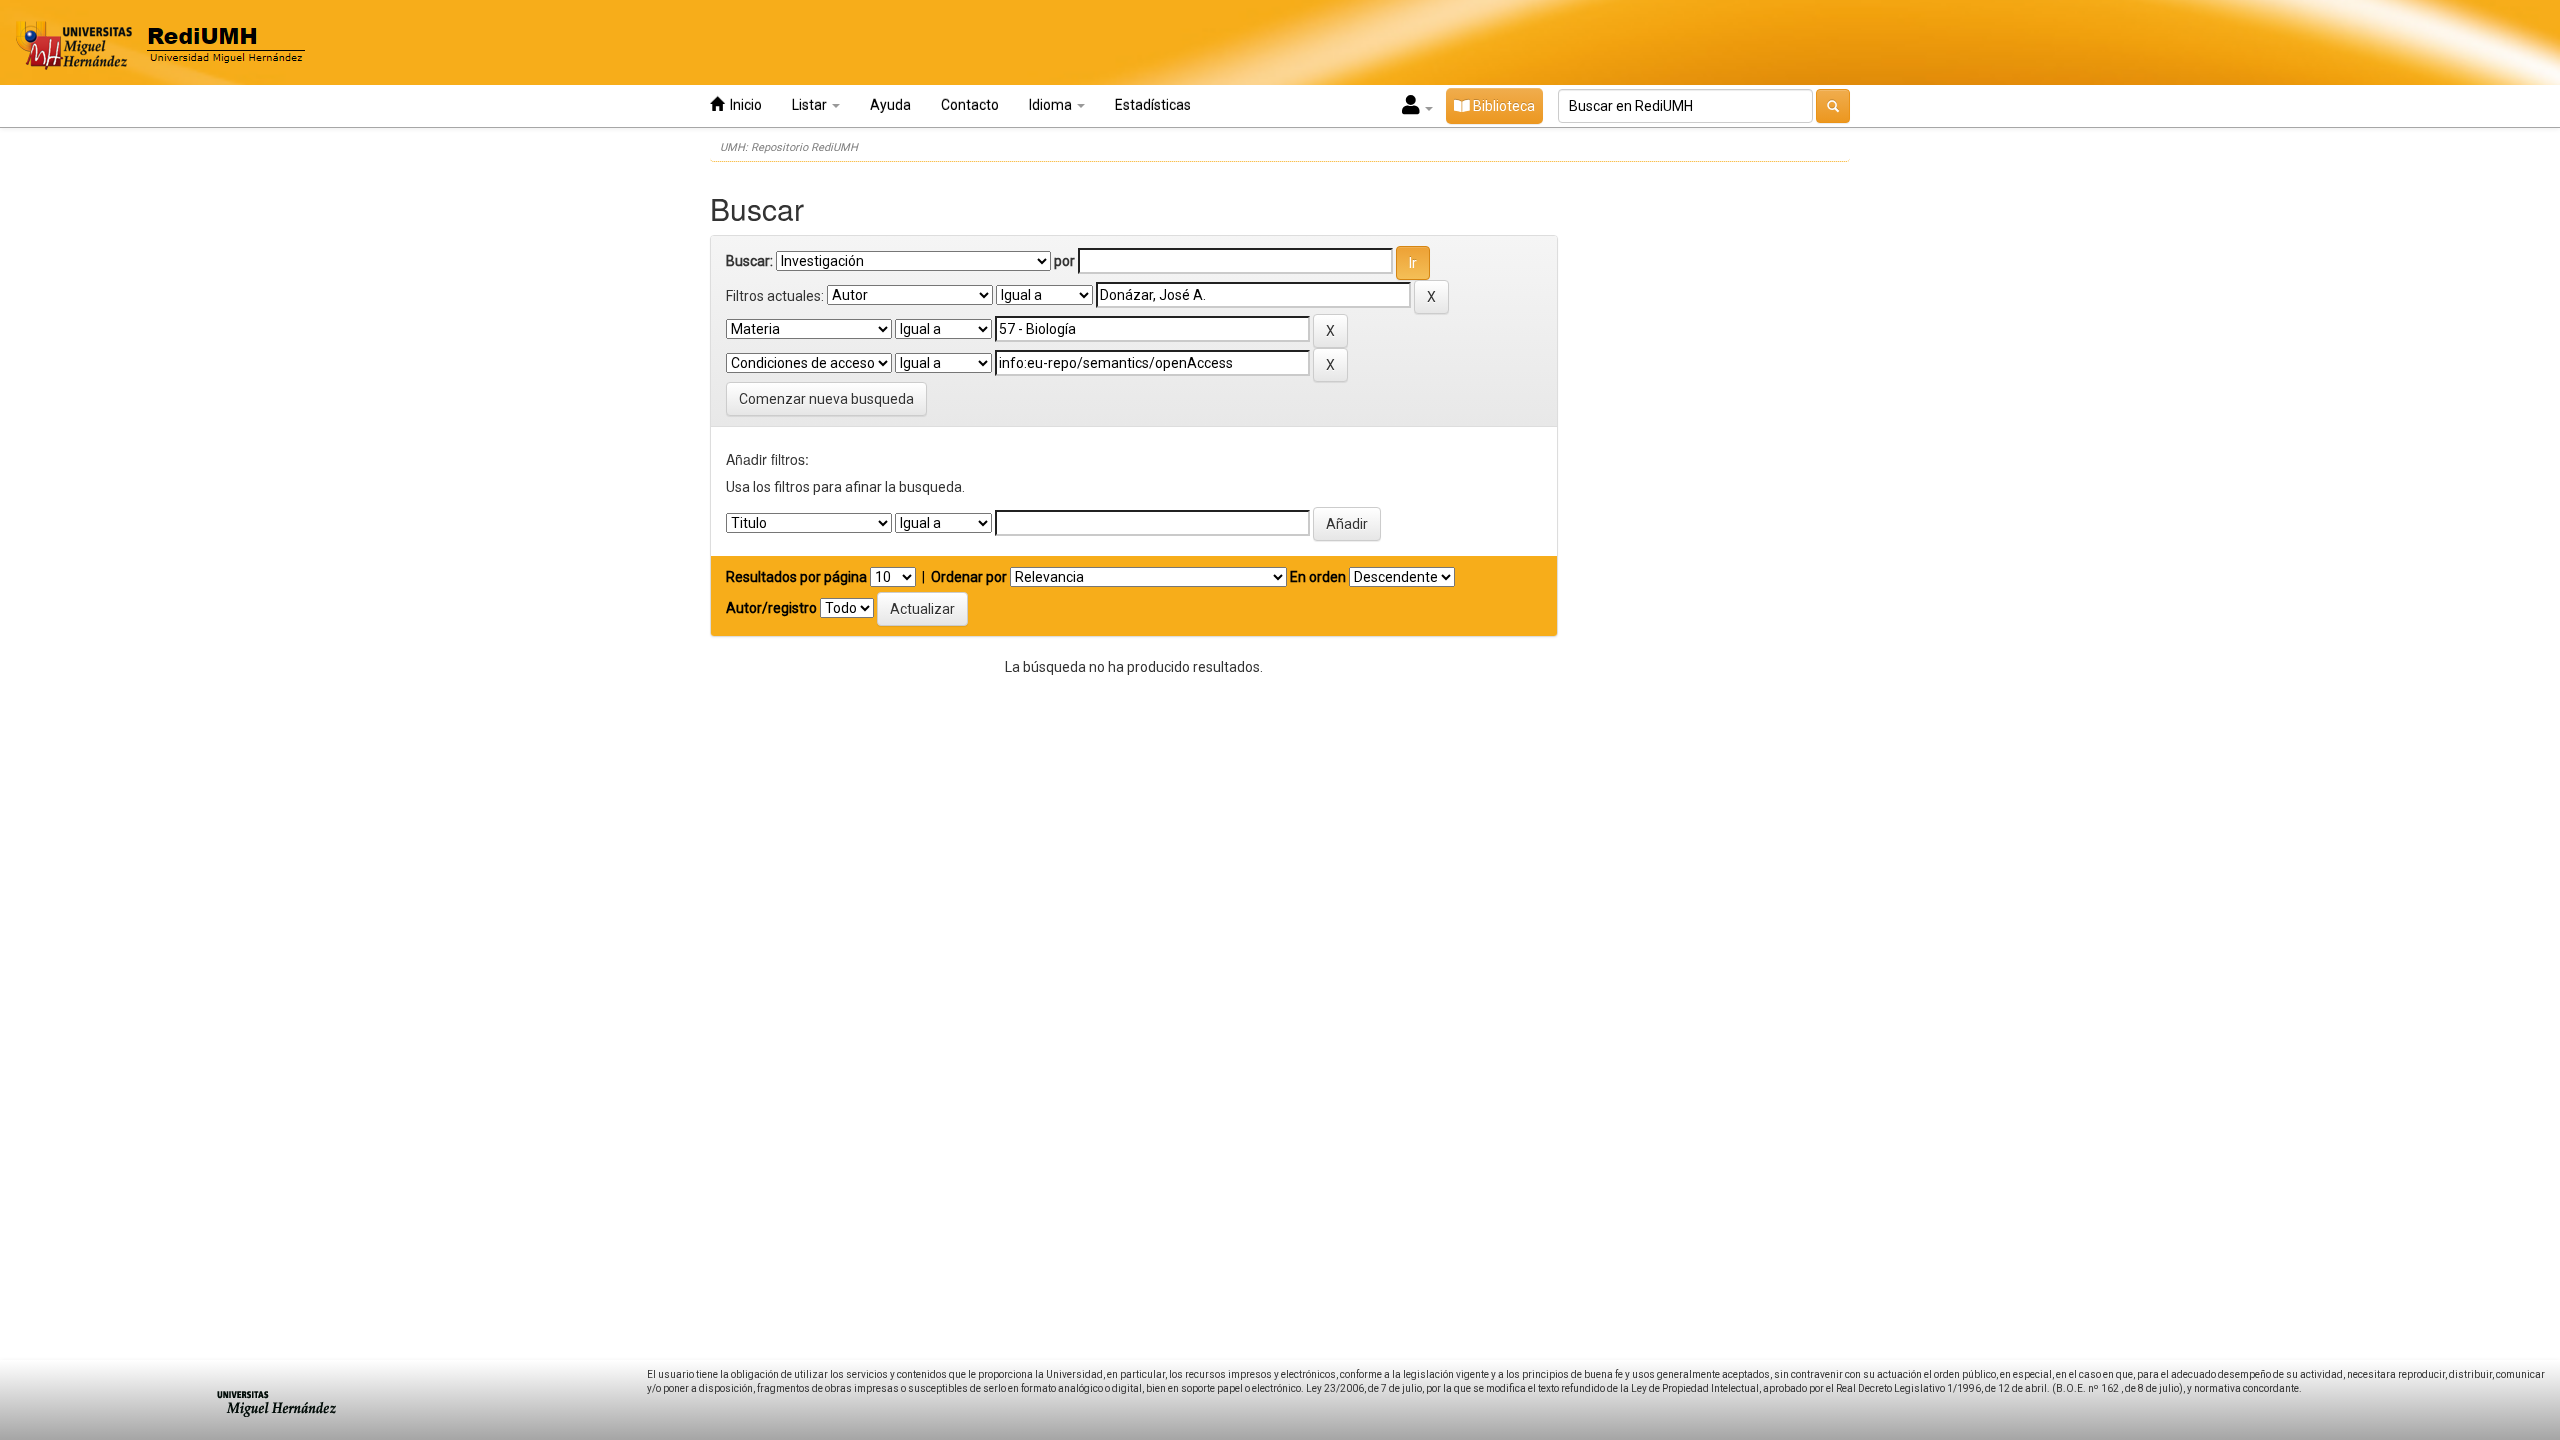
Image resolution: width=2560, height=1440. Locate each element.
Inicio (743, 105)
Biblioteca (1502, 106)
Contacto (970, 105)
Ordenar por (969, 577)
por (1064, 261)
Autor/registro (771, 608)
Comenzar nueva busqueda (826, 399)
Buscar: (749, 261)
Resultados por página (796, 577)
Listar (811, 105)
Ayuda (890, 105)
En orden (1318, 577)
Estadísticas (1153, 105)
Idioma (1052, 105)
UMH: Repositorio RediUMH (789, 147)
